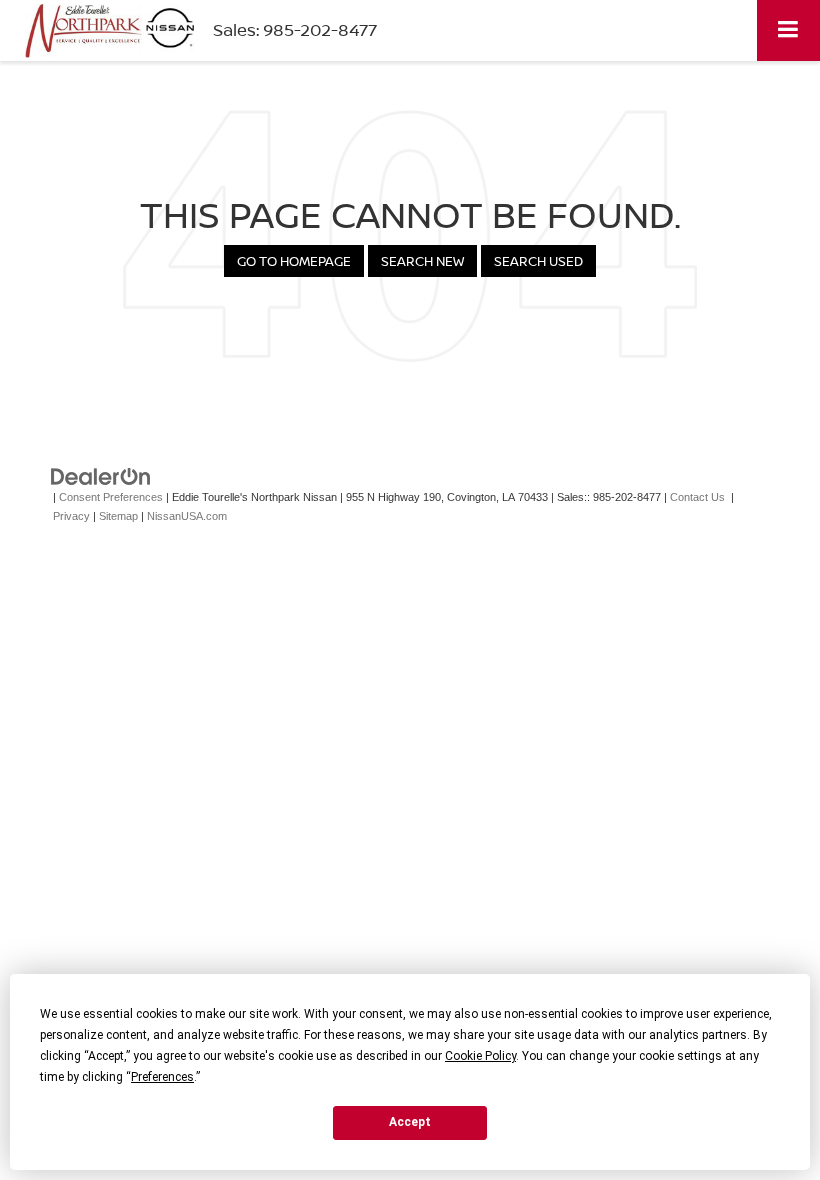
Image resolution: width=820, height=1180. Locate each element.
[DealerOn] (101, 476)
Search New (422, 261)
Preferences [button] (162, 1077)
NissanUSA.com (187, 516)
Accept (410, 1122)
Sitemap (118, 516)
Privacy (71, 516)
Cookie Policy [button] (480, 1056)
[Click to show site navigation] (788, 30)
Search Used (538, 261)
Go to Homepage (294, 261)
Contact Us (697, 497)
